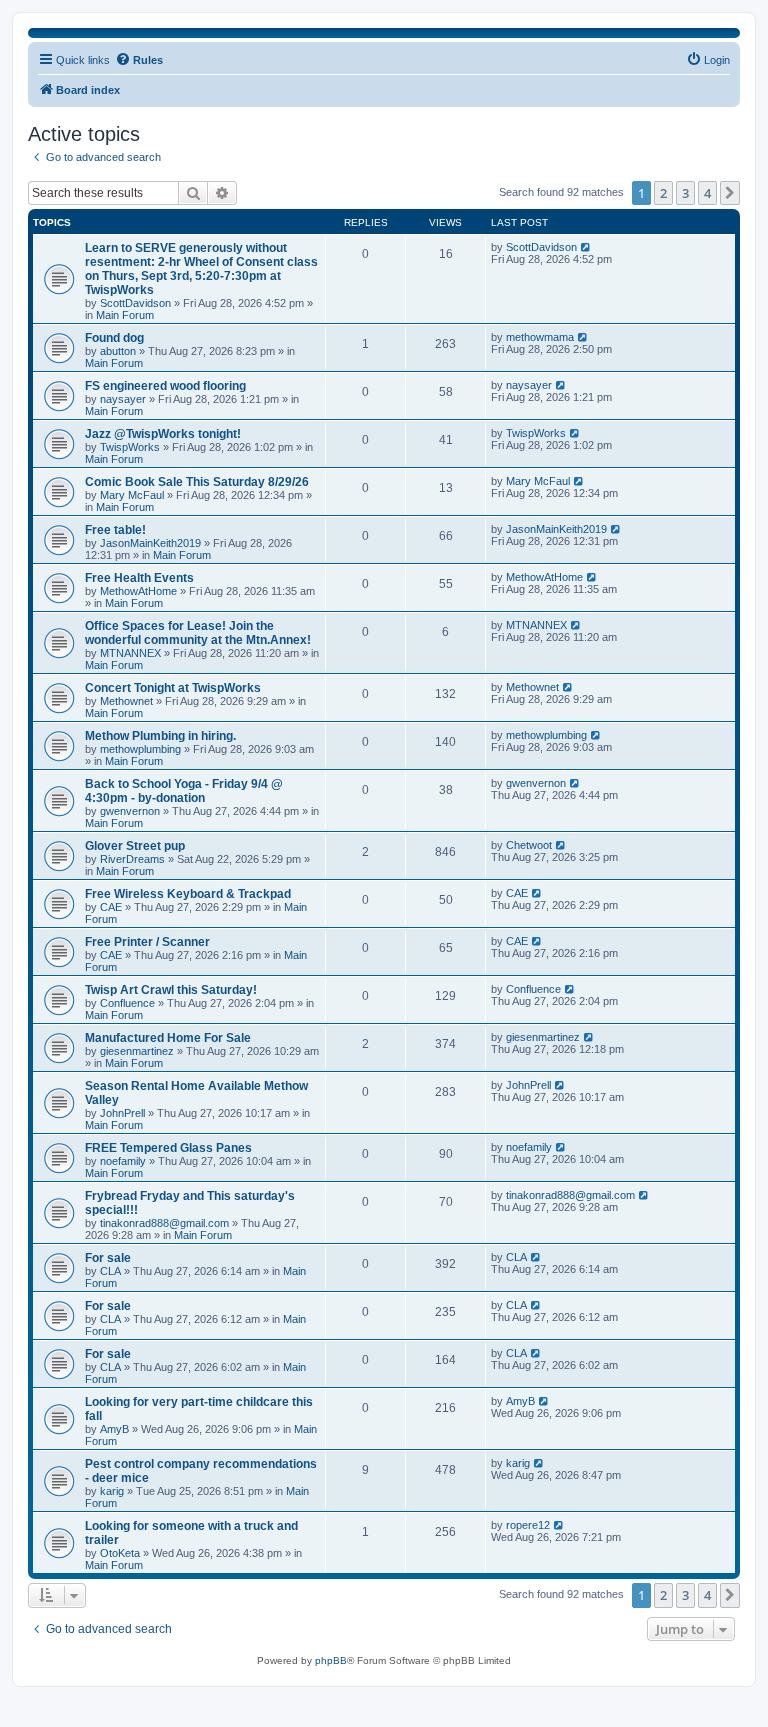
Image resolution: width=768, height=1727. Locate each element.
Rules (148, 60)
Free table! (115, 530)
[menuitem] (708, 60)
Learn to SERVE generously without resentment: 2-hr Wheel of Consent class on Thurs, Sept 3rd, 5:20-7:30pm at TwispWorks (201, 269)
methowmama (540, 337)
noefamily (123, 1161)
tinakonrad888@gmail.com (164, 1223)
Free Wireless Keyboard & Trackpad (188, 894)
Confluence (127, 1003)
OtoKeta (120, 1553)
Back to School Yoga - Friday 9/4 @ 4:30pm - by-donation (184, 791)
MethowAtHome (138, 591)
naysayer (123, 399)
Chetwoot (529, 845)
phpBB (331, 1660)
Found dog (114, 338)
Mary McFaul (132, 495)
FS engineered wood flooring (165, 386)
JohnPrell (122, 1113)
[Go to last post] (586, 247)
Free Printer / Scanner (147, 942)
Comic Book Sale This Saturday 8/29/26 (197, 482)
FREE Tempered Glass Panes (168, 1148)
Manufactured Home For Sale (168, 1038)
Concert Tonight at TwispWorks (173, 688)
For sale (108, 1258)
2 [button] (663, 193)
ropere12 (528, 1525)
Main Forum (125, 315)
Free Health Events (139, 578)
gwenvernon (130, 811)
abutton (118, 351)
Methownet (126, 701)
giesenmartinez (137, 1051)
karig (112, 1491)
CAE (111, 907)
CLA (110, 1271)
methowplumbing (140, 749)
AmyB (114, 1429)
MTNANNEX (130, 653)
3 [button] (685, 193)
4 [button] (707, 193)
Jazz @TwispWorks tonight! (163, 434)
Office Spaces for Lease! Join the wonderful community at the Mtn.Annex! (198, 633)
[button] (730, 193)
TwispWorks (130, 447)
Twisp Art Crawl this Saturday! (171, 990)
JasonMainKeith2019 (150, 543)
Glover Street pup (135, 846)
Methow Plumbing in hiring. (160, 736)
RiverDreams (132, 859)
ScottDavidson (135, 303)
